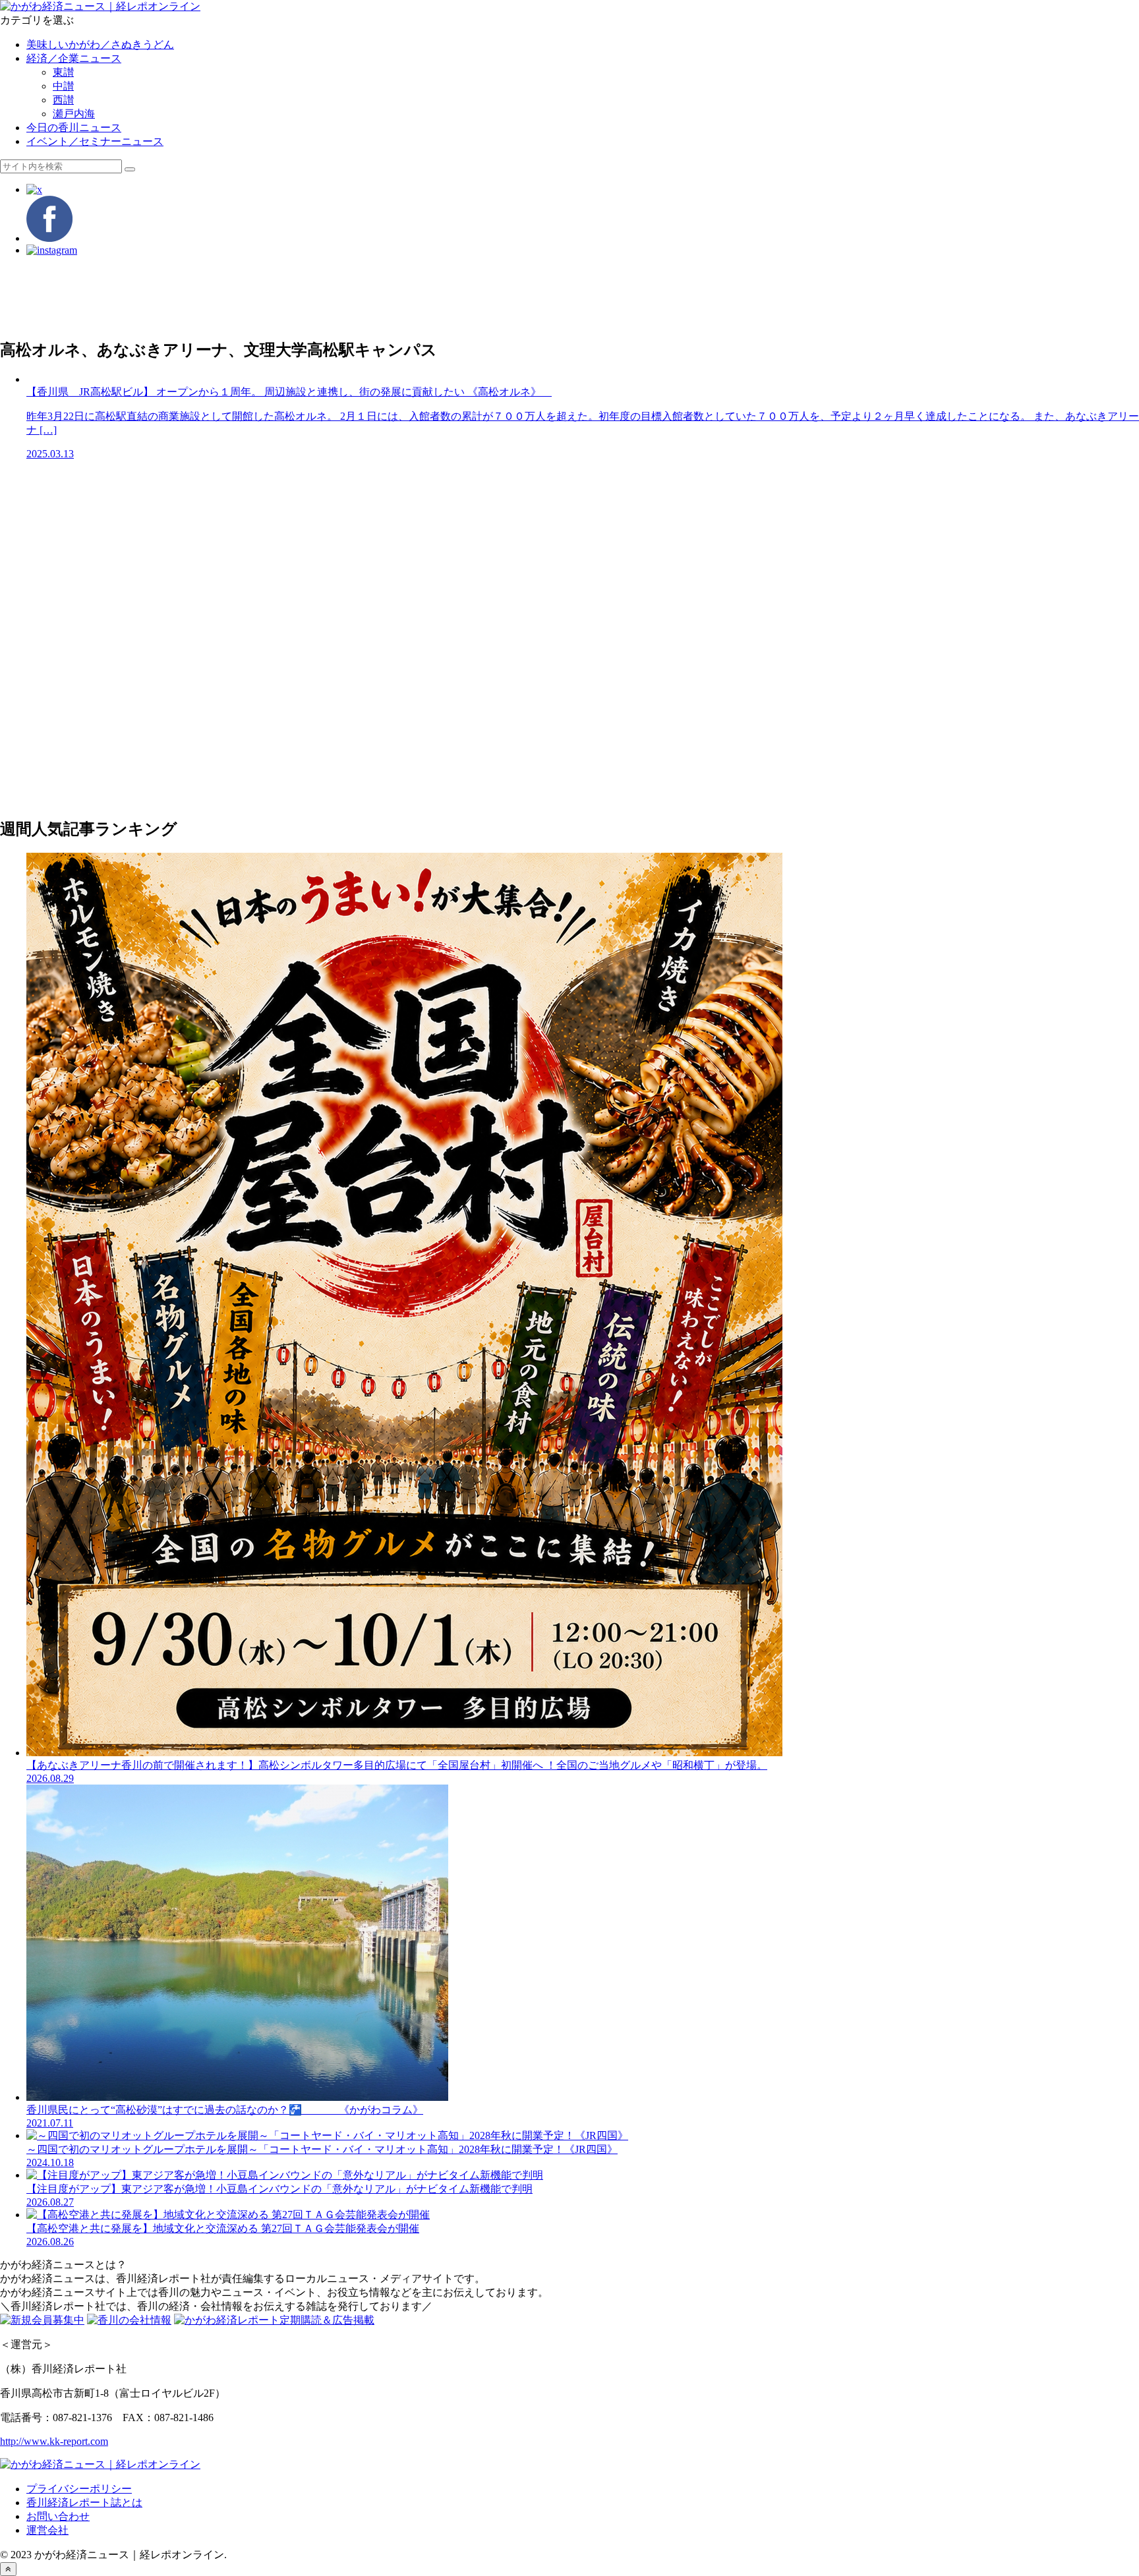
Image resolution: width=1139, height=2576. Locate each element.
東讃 (63, 72)
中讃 (63, 86)
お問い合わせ (58, 2516)
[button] (130, 169)
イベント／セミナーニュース (95, 141)
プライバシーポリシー (79, 2489)
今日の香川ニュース (74, 128)
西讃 (63, 100)
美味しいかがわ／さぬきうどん (100, 44)
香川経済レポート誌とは (84, 2503)
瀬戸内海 (74, 114)
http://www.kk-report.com (54, 2441)
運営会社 (47, 2530)
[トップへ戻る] (8, 2569)
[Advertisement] (395, 297)
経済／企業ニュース (74, 58)
